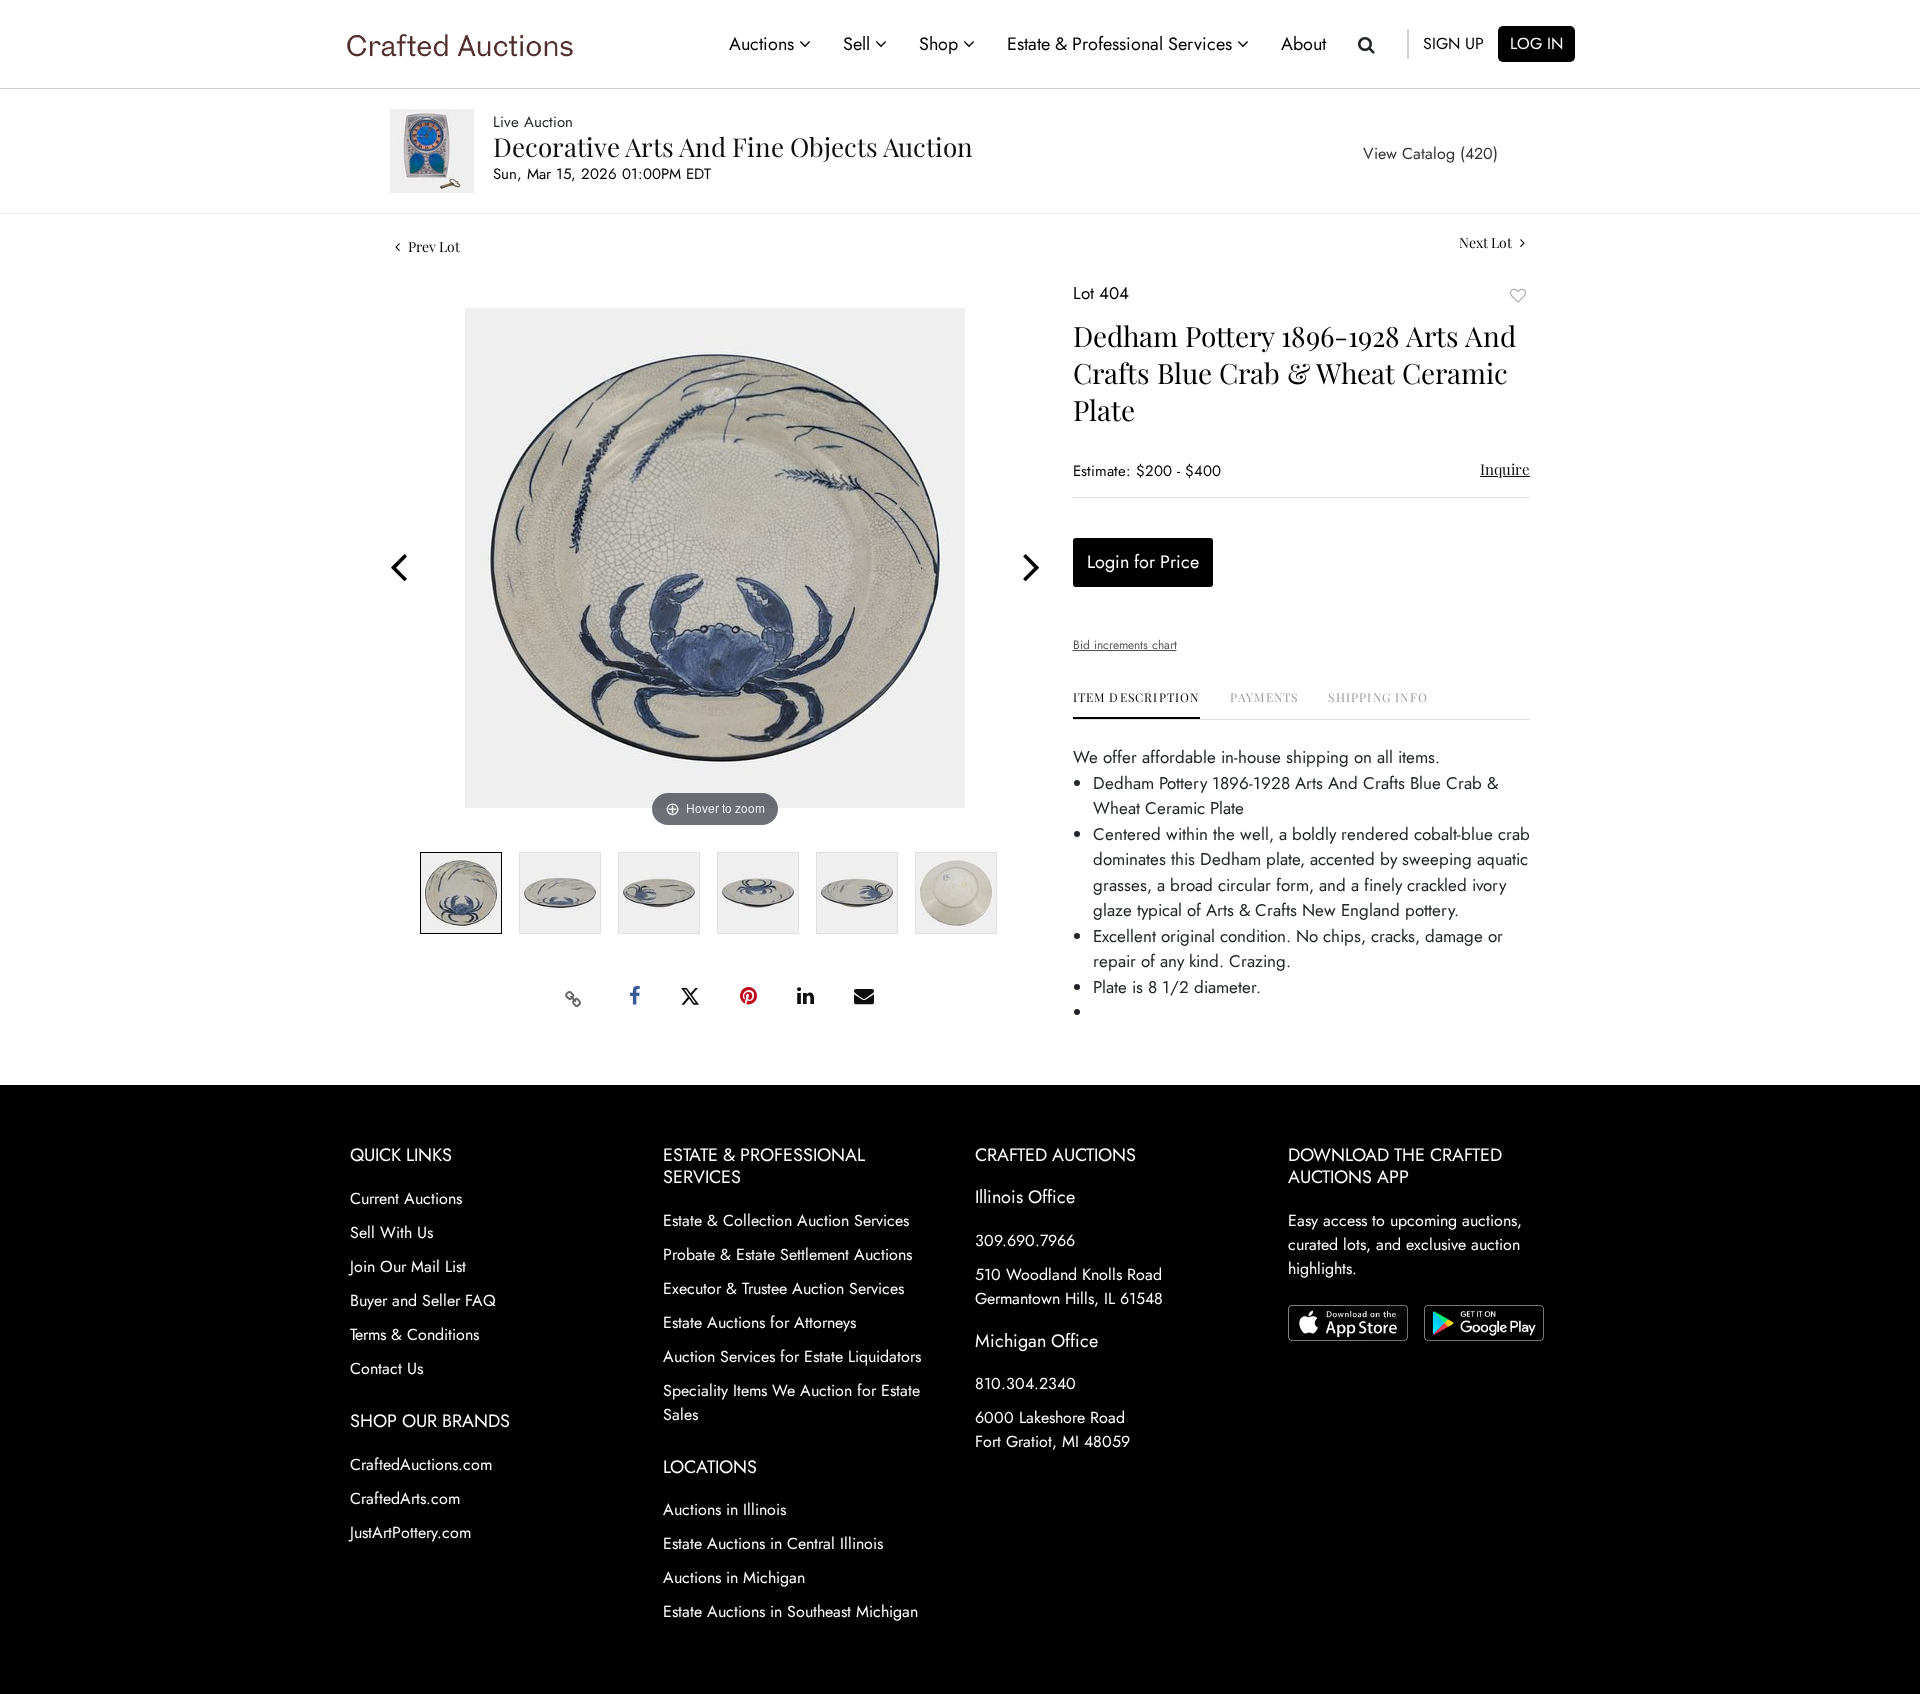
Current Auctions (406, 1198)
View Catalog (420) (1430, 153)
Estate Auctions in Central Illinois (773, 1543)
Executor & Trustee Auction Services (783, 1288)
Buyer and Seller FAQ (423, 1300)
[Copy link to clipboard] (574, 997)
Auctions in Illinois (724, 1509)
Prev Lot (432, 246)
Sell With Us (391, 1232)
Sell (859, 44)
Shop (941, 44)
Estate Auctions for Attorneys (759, 1322)
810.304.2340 (1025, 1383)
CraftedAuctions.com (421, 1464)
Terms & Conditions (414, 1334)
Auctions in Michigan (734, 1577)
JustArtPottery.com (410, 1532)
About (1303, 44)
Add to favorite (1518, 295)
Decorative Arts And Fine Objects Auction (733, 146)
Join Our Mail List (408, 1266)
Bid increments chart (1125, 645)
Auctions (764, 44)
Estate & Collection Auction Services (786, 1220)
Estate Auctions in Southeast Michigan (790, 1611)
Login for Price (1143, 562)
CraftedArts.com (405, 1498)
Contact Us (386, 1368)
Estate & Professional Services (1122, 44)
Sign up (1453, 43)
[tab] (1136, 704)
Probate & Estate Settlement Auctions (787, 1254)
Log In (1536, 43)
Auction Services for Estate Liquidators (792, 1356)
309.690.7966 (1025, 1240)
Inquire (1505, 469)
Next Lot (1487, 242)
